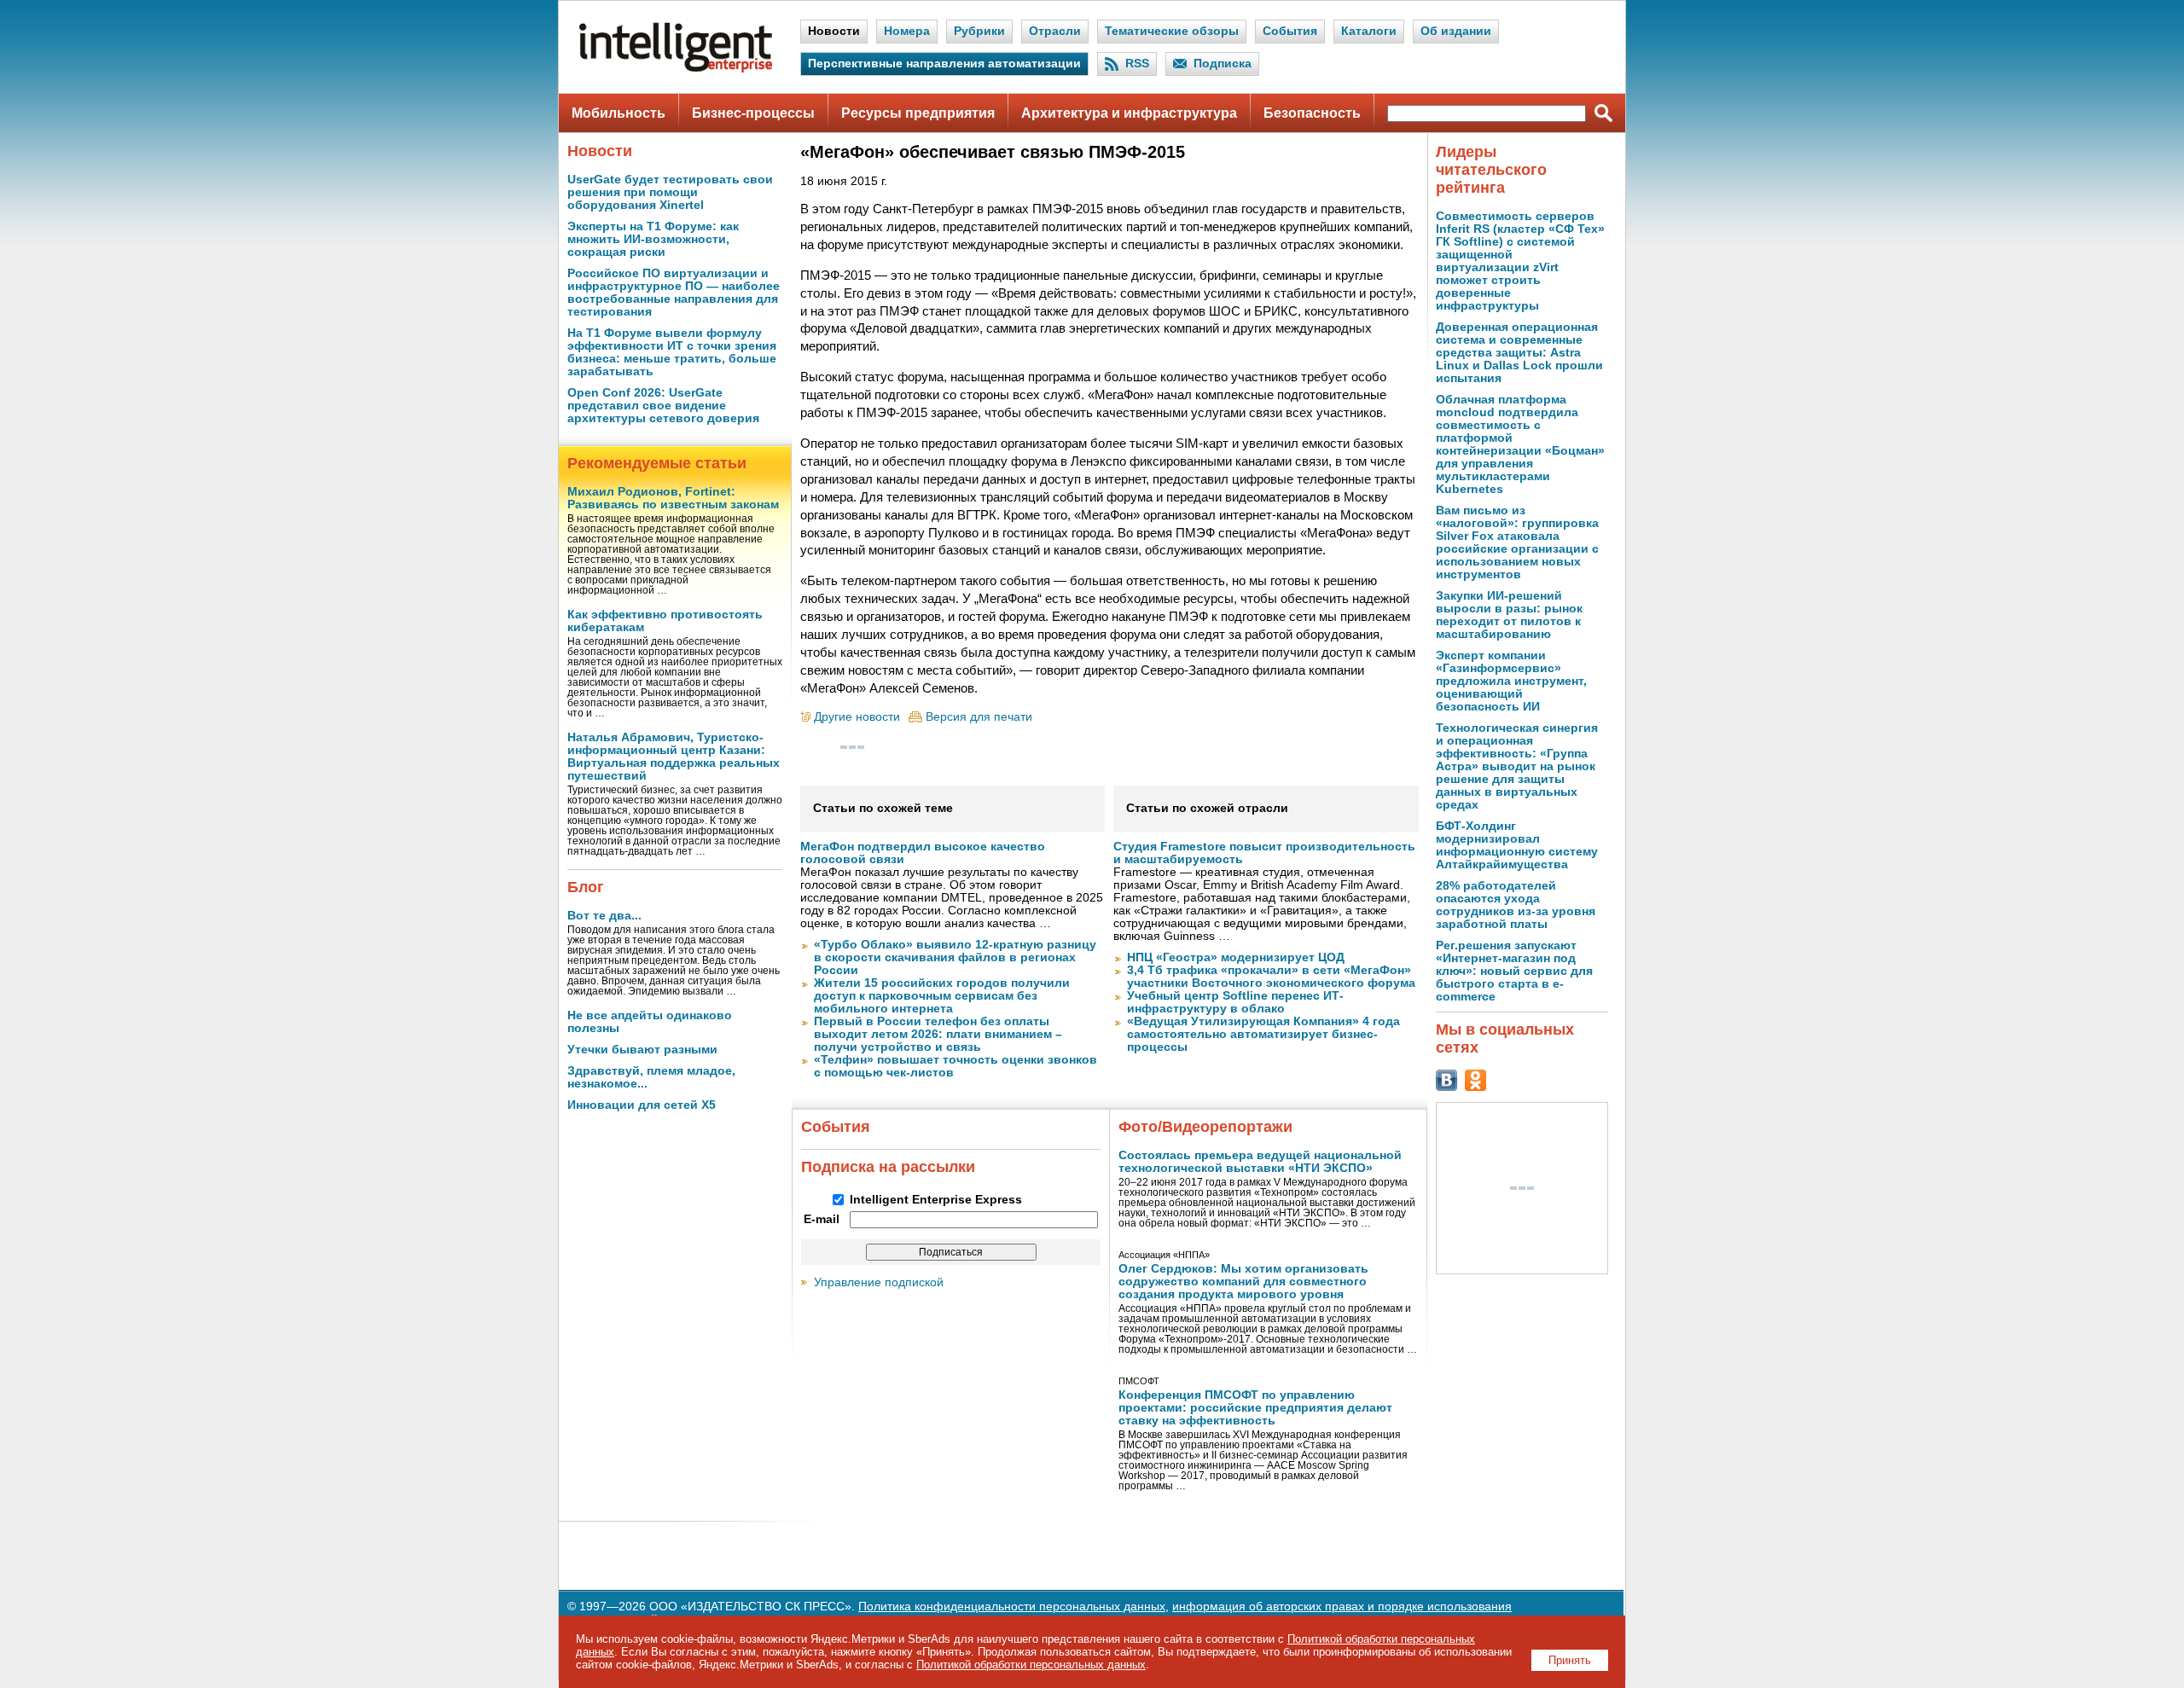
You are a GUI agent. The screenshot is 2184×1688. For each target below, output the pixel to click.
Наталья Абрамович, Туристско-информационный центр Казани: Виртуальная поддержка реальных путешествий (674, 757)
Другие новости (857, 717)
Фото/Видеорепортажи (1205, 1127)
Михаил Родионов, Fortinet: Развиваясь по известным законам (673, 498)
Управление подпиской (879, 1282)
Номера (907, 31)
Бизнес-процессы (753, 113)
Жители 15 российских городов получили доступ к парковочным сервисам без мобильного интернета (942, 996)
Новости (834, 31)
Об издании (1456, 31)
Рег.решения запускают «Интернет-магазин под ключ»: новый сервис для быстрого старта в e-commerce (1514, 971)
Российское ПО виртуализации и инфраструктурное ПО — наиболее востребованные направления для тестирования (674, 293)
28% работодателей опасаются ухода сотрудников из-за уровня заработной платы (1516, 905)
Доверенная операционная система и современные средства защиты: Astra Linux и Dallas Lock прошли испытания (1519, 353)
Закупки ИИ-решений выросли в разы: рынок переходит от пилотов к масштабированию (1509, 615)
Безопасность (1312, 113)
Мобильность (619, 113)
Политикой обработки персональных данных (1031, 1665)
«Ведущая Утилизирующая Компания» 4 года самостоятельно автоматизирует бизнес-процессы (1263, 1034)
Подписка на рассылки (888, 1167)
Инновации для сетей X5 (642, 1105)
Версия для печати (979, 717)
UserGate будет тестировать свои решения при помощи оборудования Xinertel (670, 192)
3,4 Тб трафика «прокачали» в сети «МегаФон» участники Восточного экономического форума (1271, 977)
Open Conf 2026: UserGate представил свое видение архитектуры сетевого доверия (663, 406)
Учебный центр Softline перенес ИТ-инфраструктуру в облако (1235, 1002)
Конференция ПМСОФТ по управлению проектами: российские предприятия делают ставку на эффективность (1255, 1408)
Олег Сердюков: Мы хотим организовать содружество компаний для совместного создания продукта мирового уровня (1243, 1282)
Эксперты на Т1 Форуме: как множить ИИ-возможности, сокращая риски (653, 239)
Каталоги (1369, 31)
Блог (586, 887)
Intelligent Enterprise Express (936, 1200)
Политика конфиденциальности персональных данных (1012, 1607)
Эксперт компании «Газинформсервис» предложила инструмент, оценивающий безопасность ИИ (1511, 681)
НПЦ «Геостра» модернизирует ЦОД (1236, 957)
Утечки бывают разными (642, 1050)
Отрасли (1055, 31)
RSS (1137, 64)
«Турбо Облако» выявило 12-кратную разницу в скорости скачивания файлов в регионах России (955, 957)
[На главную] (676, 69)
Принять (1570, 1660)
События (1290, 31)
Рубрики (979, 31)
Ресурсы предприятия (918, 113)
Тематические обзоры (1172, 31)
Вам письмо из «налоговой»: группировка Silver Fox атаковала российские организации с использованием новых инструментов (1517, 542)
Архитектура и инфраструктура (1129, 113)
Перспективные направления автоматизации (944, 64)
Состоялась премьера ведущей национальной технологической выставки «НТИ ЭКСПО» (1260, 1162)
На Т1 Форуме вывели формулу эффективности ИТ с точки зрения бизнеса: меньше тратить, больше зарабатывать (672, 352)
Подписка (1223, 64)
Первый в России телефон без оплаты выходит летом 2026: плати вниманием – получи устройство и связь (938, 1034)
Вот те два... (604, 916)
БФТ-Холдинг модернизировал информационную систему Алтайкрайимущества (1517, 845)
